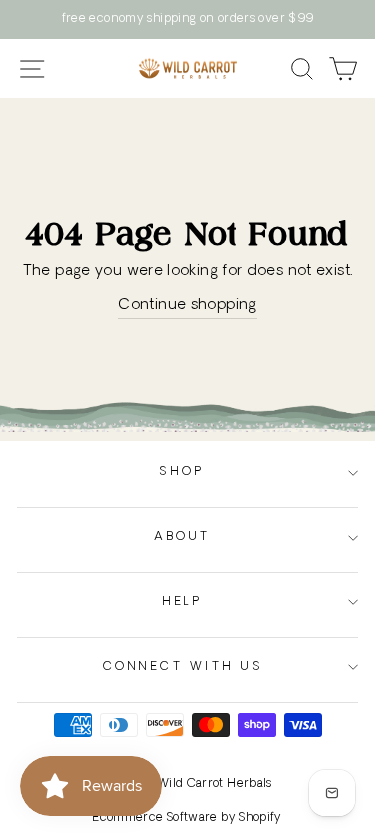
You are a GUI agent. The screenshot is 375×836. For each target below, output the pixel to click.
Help (182, 602)
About (182, 537)
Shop (182, 472)
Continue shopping (187, 305)
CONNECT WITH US (183, 667)
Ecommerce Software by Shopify (187, 818)
